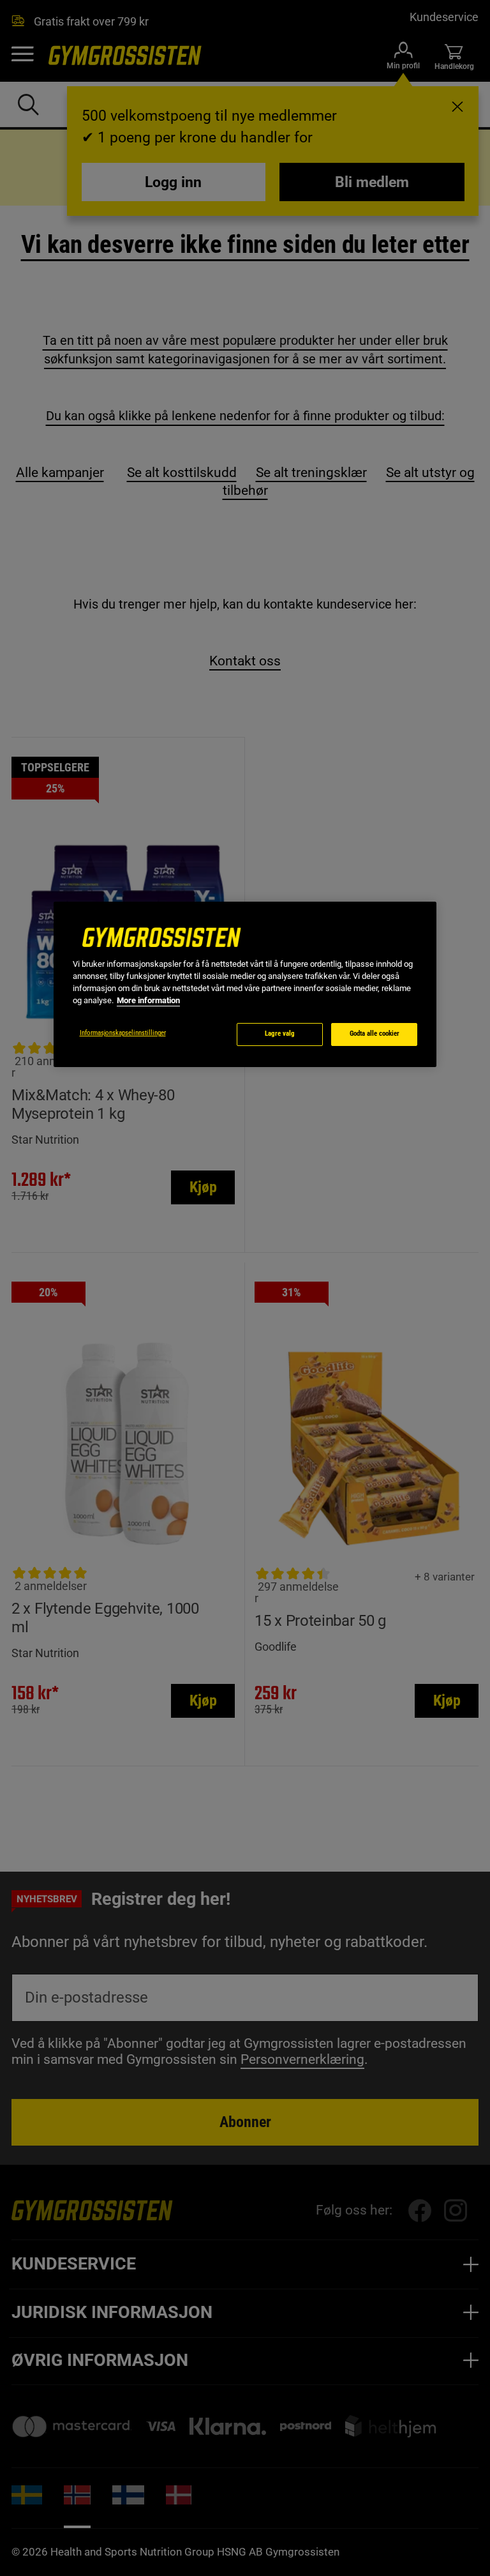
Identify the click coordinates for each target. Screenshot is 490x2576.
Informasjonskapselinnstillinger (123, 1033)
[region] (245, 984)
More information (148, 1000)
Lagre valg (280, 1034)
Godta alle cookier (375, 1034)
